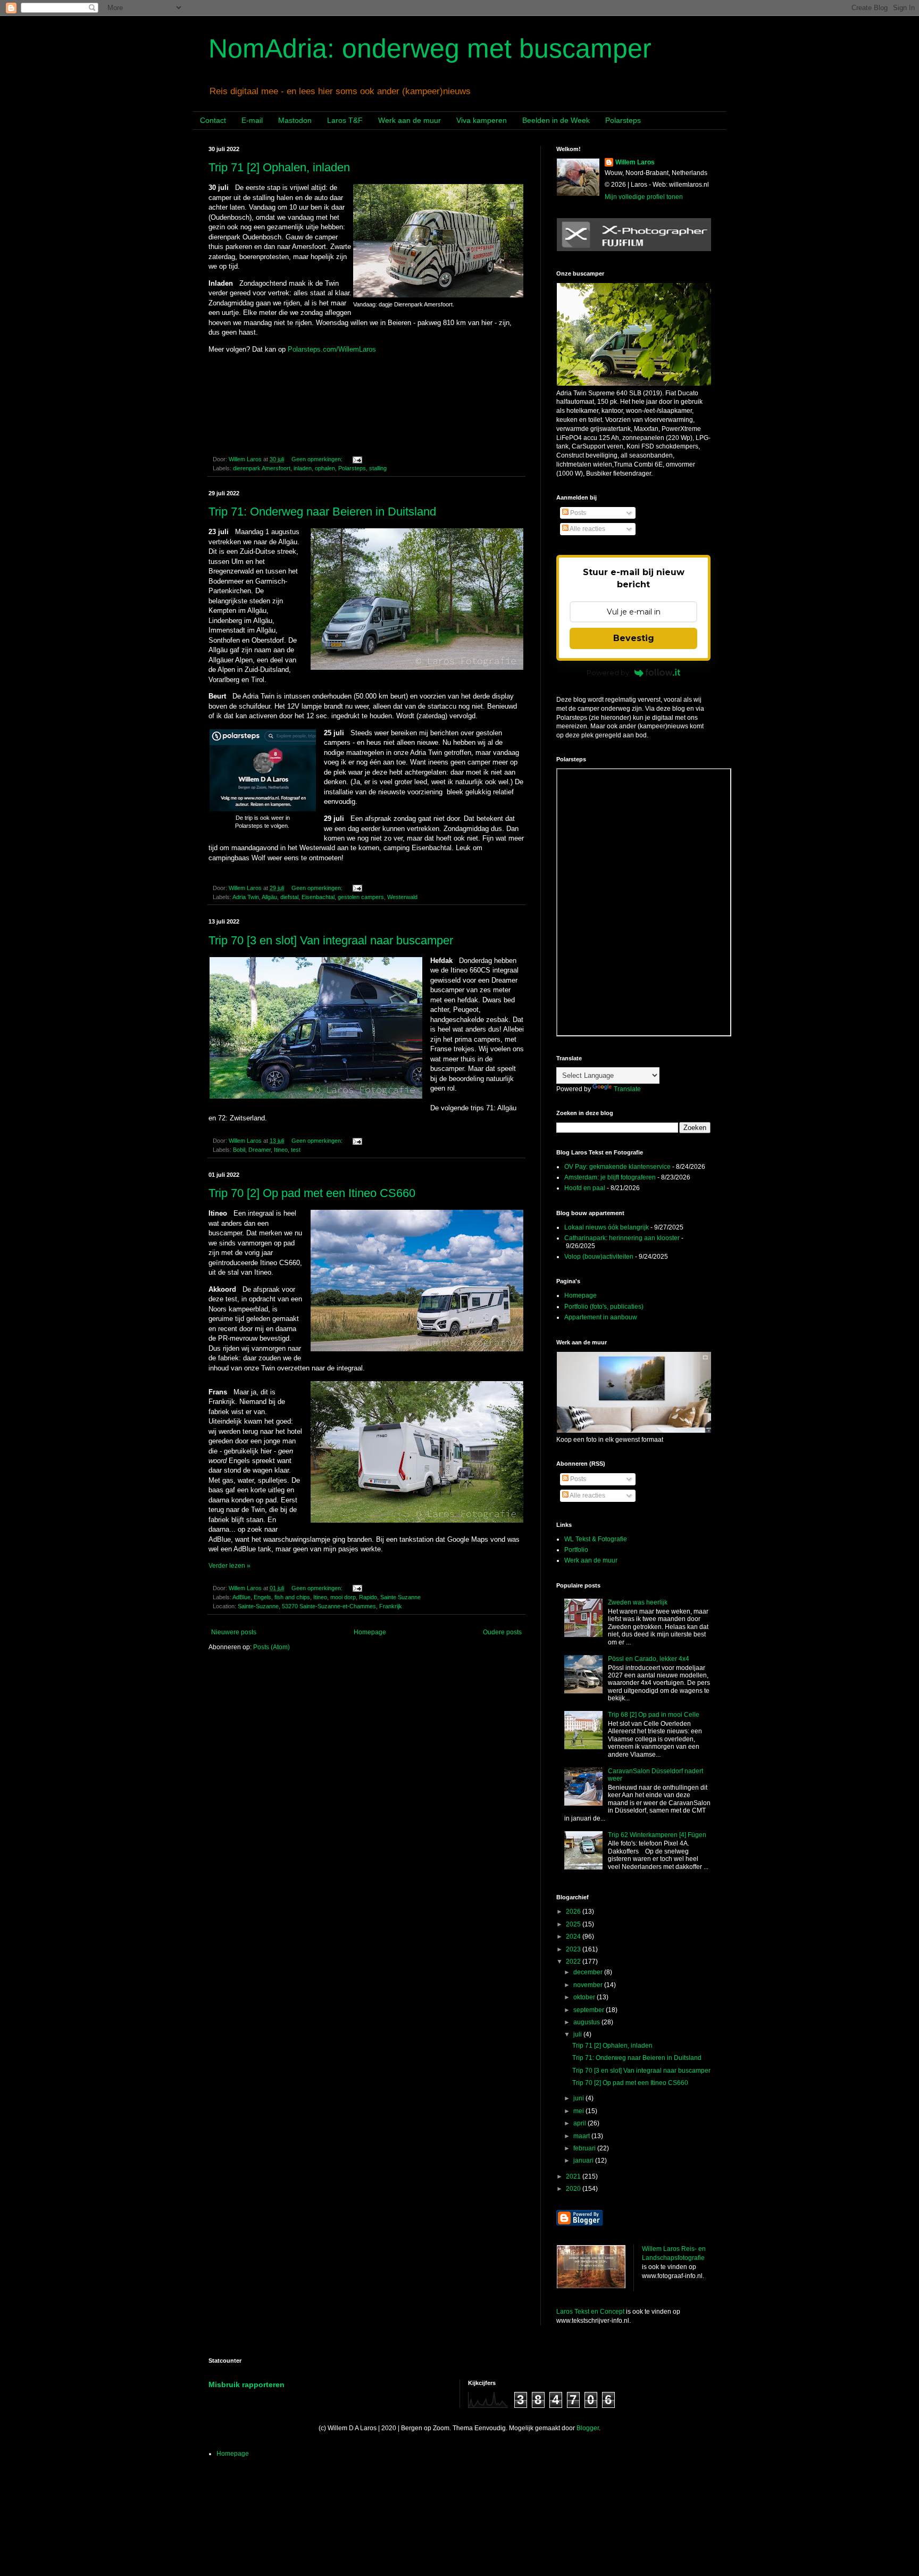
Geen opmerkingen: (318, 459)
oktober (585, 1997)
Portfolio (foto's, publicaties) (604, 1307)
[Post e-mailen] (357, 459)
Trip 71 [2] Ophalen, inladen (279, 167)
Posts (577, 513)
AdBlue (241, 1597)
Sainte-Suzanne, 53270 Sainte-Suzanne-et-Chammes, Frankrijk (320, 1606)
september (590, 2010)
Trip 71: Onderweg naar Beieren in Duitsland (322, 512)
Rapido (368, 1597)
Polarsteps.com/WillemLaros (332, 349)
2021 (574, 2176)
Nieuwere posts (234, 1632)
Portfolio (576, 1550)
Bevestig (634, 638)
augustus (587, 2022)
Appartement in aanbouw (601, 1317)
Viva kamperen (482, 120)
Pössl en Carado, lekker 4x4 (649, 1659)
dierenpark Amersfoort (262, 468)
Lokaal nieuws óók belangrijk (607, 1227)
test (296, 1150)
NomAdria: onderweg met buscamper (430, 48)
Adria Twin (246, 897)
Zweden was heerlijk (638, 1602)
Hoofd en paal (585, 1188)
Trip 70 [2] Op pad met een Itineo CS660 (312, 1193)
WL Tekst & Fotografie (596, 1539)
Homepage (370, 1632)
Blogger (588, 2428)
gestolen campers (361, 897)
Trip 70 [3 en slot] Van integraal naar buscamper (331, 940)
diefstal (289, 897)
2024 (574, 1937)
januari (584, 2160)
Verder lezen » (229, 1566)
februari (585, 2148)
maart (582, 2136)
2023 (574, 1949)
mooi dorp (343, 1597)
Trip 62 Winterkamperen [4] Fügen (657, 1835)
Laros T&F (345, 120)
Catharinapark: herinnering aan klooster (622, 1238)
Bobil (239, 1150)
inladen (303, 468)
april (580, 2123)
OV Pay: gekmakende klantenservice (617, 1167)
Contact (213, 120)
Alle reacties (587, 529)
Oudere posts (502, 1632)
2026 (574, 1912)
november (589, 1985)
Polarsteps (623, 120)
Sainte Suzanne (400, 1597)
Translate (627, 1089)
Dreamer (260, 1150)
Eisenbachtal (318, 897)
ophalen (325, 468)
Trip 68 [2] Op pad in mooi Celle (654, 1715)
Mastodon (295, 120)
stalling (378, 468)
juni (579, 2098)
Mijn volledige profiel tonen (644, 197)
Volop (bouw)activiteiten (599, 1257)
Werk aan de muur (410, 120)
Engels (262, 1597)
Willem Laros (635, 162)
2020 (574, 2189)
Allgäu (269, 897)
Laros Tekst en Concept (590, 2312)
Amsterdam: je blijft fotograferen (610, 1177)
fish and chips (292, 1597)
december (589, 1972)
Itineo (281, 1150)
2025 (574, 1924)
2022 (574, 1962)
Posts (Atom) (271, 1647)
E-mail (252, 120)
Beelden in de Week (556, 120)
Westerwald (402, 897)
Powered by (608, 672)
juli (578, 2034)
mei (579, 2111)
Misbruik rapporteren (247, 2384)
